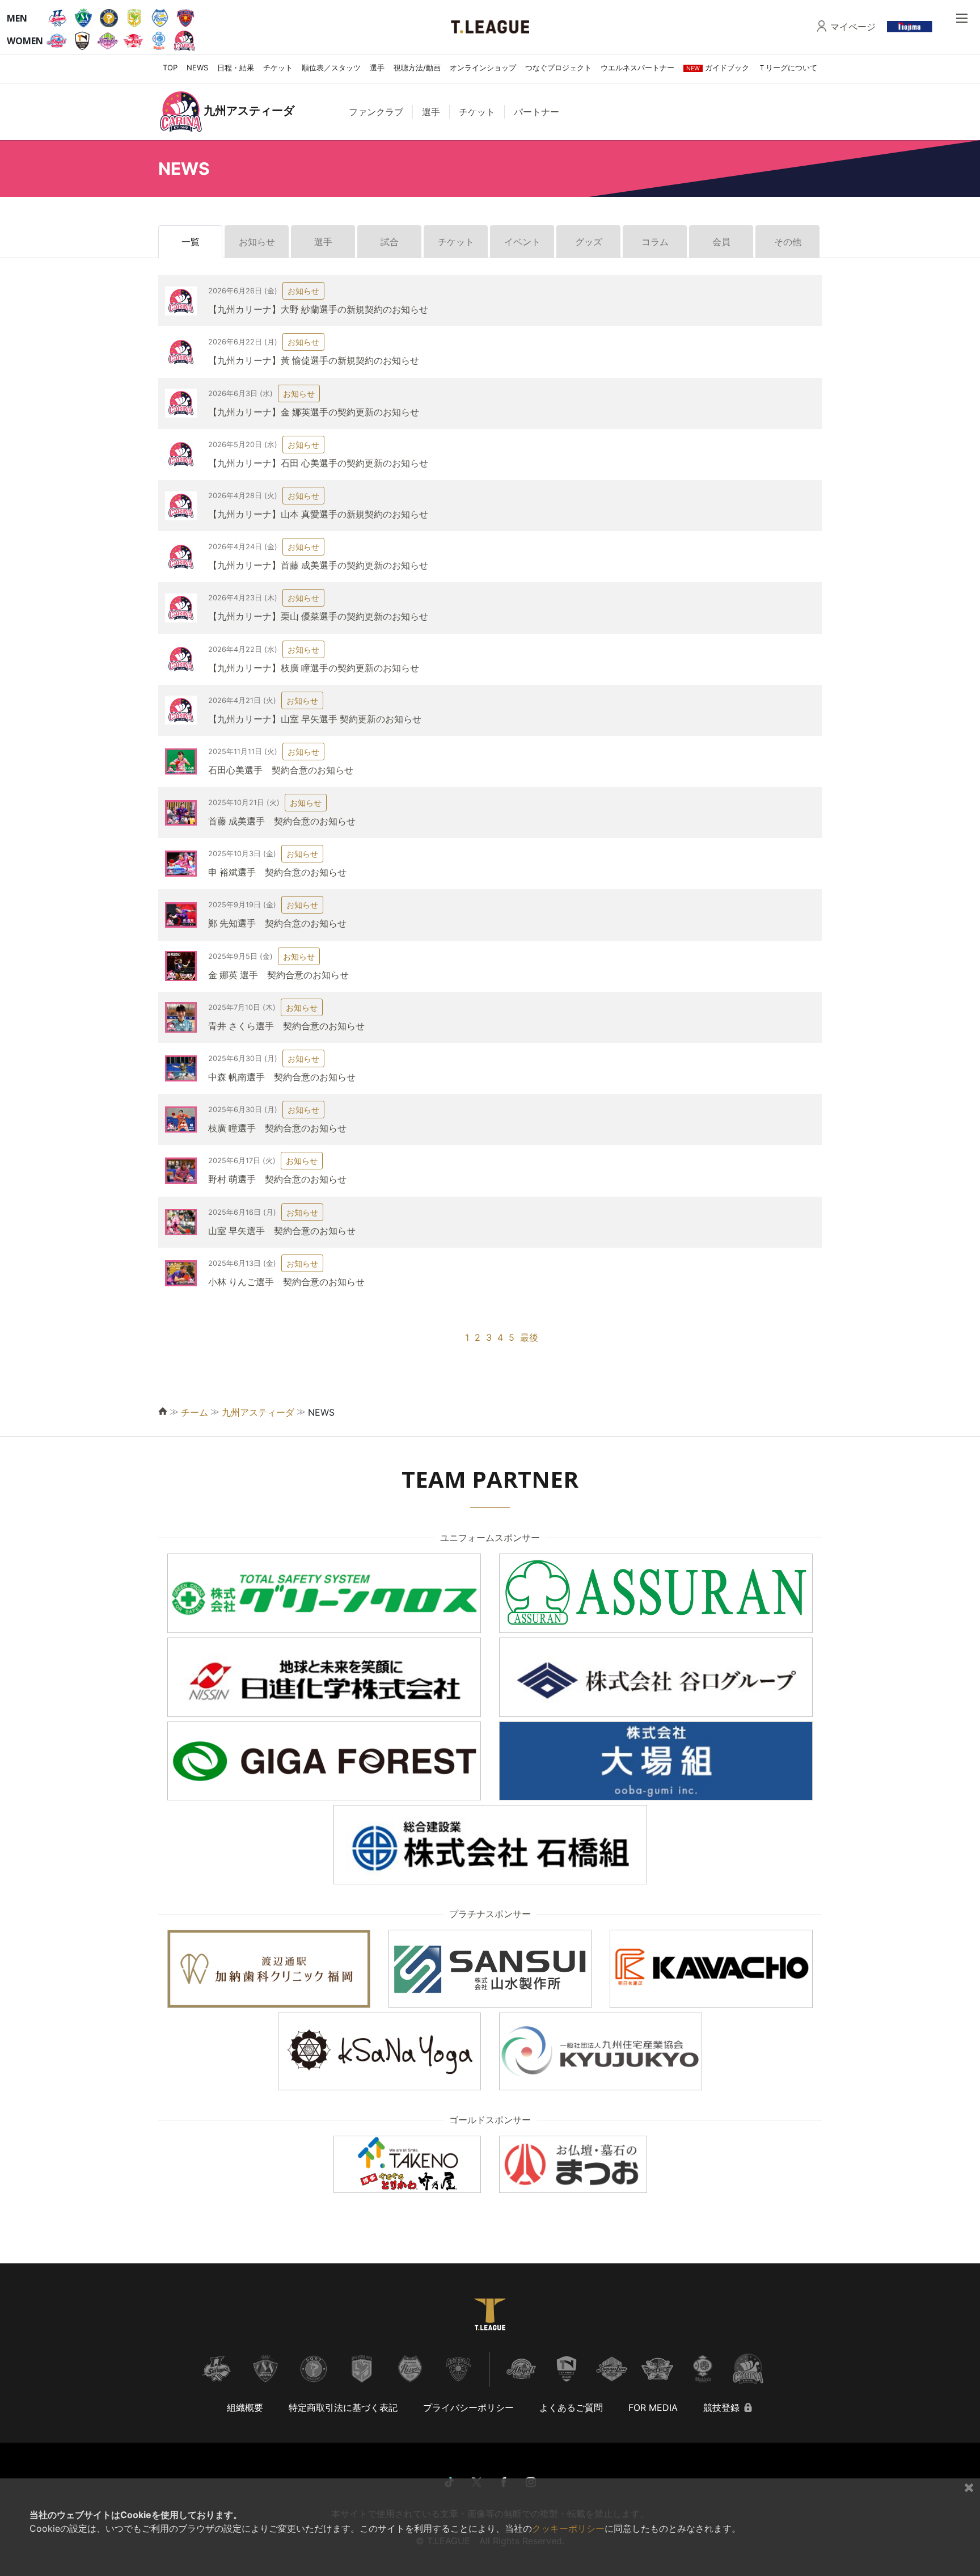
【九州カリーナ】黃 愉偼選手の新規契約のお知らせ (314, 360)
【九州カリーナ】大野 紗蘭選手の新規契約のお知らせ (318, 309)
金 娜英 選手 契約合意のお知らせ (278, 975)
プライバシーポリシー (468, 2407)
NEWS (197, 68)
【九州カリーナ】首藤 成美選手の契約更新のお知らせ (318, 565)
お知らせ (257, 242)
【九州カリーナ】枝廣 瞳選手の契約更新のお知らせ (314, 668)
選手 (377, 68)
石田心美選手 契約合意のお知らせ (281, 770)
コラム (655, 242)
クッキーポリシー (568, 2528)
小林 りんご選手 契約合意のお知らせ (286, 1282)
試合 (390, 242)
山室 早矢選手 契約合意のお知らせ (282, 1231)
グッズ (589, 242)
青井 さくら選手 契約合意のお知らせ (286, 1026)
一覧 (191, 242)
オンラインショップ (483, 68)
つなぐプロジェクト (558, 68)
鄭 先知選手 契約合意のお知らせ (277, 923)
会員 (721, 242)
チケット (278, 68)
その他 (788, 242)
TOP (170, 68)
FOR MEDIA (653, 2407)
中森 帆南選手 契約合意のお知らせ (282, 1077)
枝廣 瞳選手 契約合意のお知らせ (277, 1128)
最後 (529, 1337)
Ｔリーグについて (788, 68)
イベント (522, 242)
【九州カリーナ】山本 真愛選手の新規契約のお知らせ (318, 514)
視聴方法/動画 (417, 68)
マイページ (853, 27)
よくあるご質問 (571, 2407)
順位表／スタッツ (331, 68)
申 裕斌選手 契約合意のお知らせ (277, 872)
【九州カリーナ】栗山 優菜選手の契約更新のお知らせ (318, 616)
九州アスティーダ (258, 1412)
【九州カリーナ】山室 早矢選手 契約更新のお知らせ (315, 719)
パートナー (537, 112)
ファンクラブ (376, 112)
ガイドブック (718, 68)
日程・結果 (236, 68)
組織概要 (245, 2407)
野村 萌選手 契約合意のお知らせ (277, 1179)
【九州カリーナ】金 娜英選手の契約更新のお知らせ (314, 412)
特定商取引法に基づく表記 (343, 2407)
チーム (195, 1412)
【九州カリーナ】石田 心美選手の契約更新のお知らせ (318, 463)
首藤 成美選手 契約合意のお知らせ (282, 821)
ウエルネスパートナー (637, 68)
